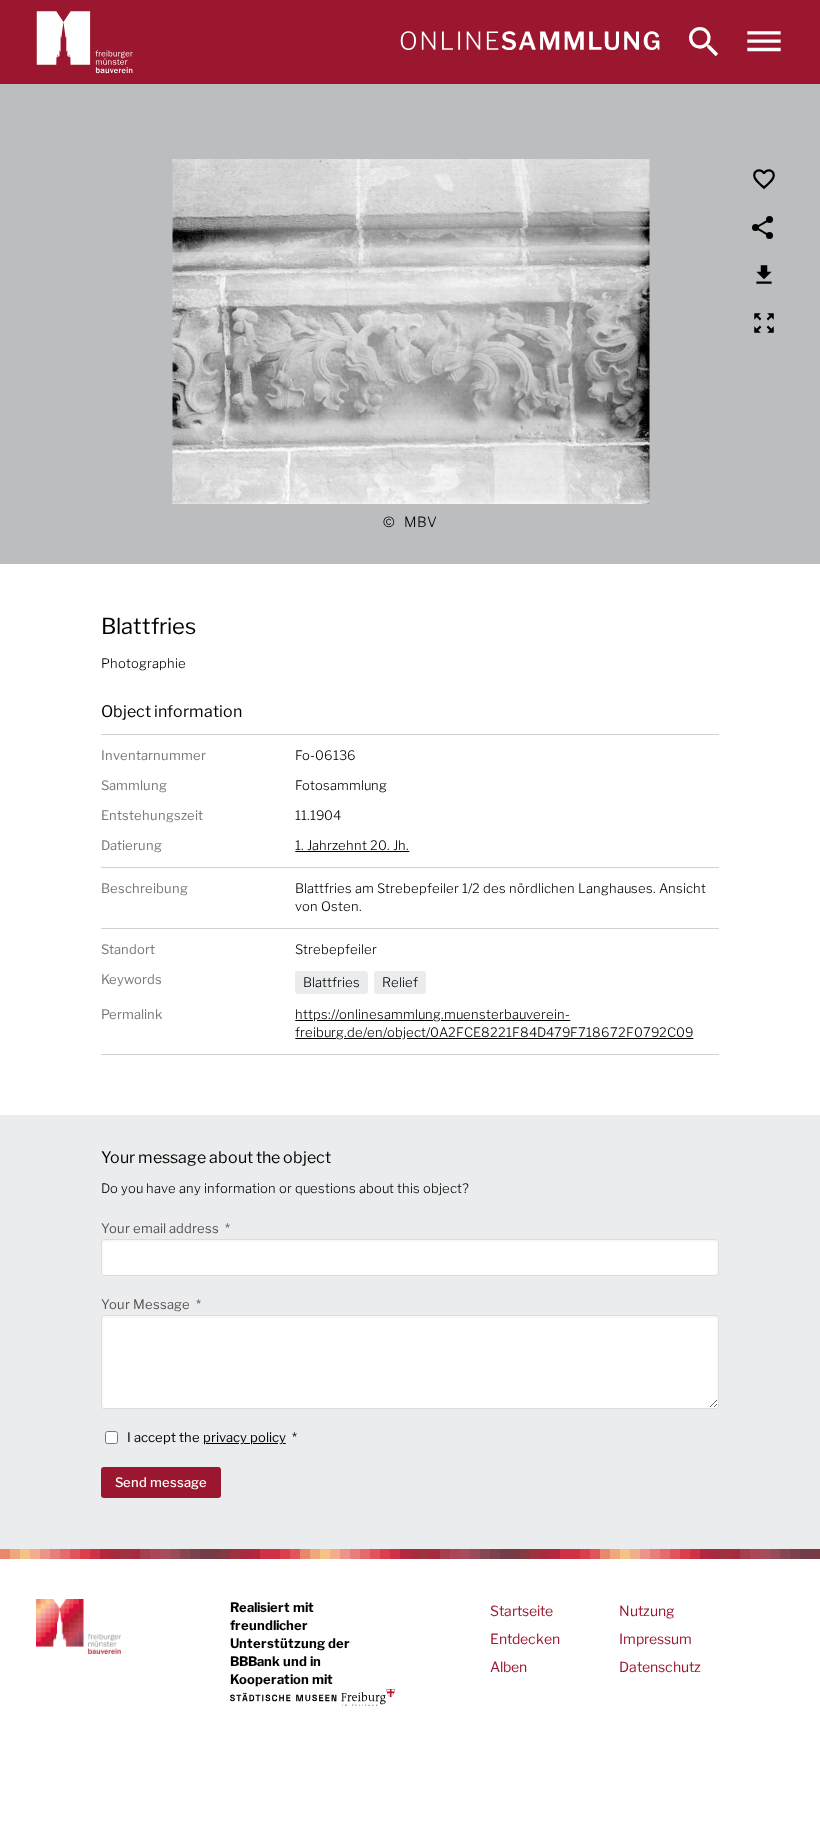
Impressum (655, 1638)
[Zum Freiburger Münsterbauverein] (85, 42)
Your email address (161, 1228)
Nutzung (646, 1610)
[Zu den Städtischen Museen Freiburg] (312, 1697)
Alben (508, 1666)
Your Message (147, 1304)
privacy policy (244, 1437)
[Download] (764, 275)
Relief (400, 982)
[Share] (764, 227)
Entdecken (525, 1638)
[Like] (764, 179)
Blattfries (331, 982)
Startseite (521, 1610)
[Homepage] (529, 42)
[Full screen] (764, 323)
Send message (161, 1482)
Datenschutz (660, 1666)
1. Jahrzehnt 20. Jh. (352, 845)
